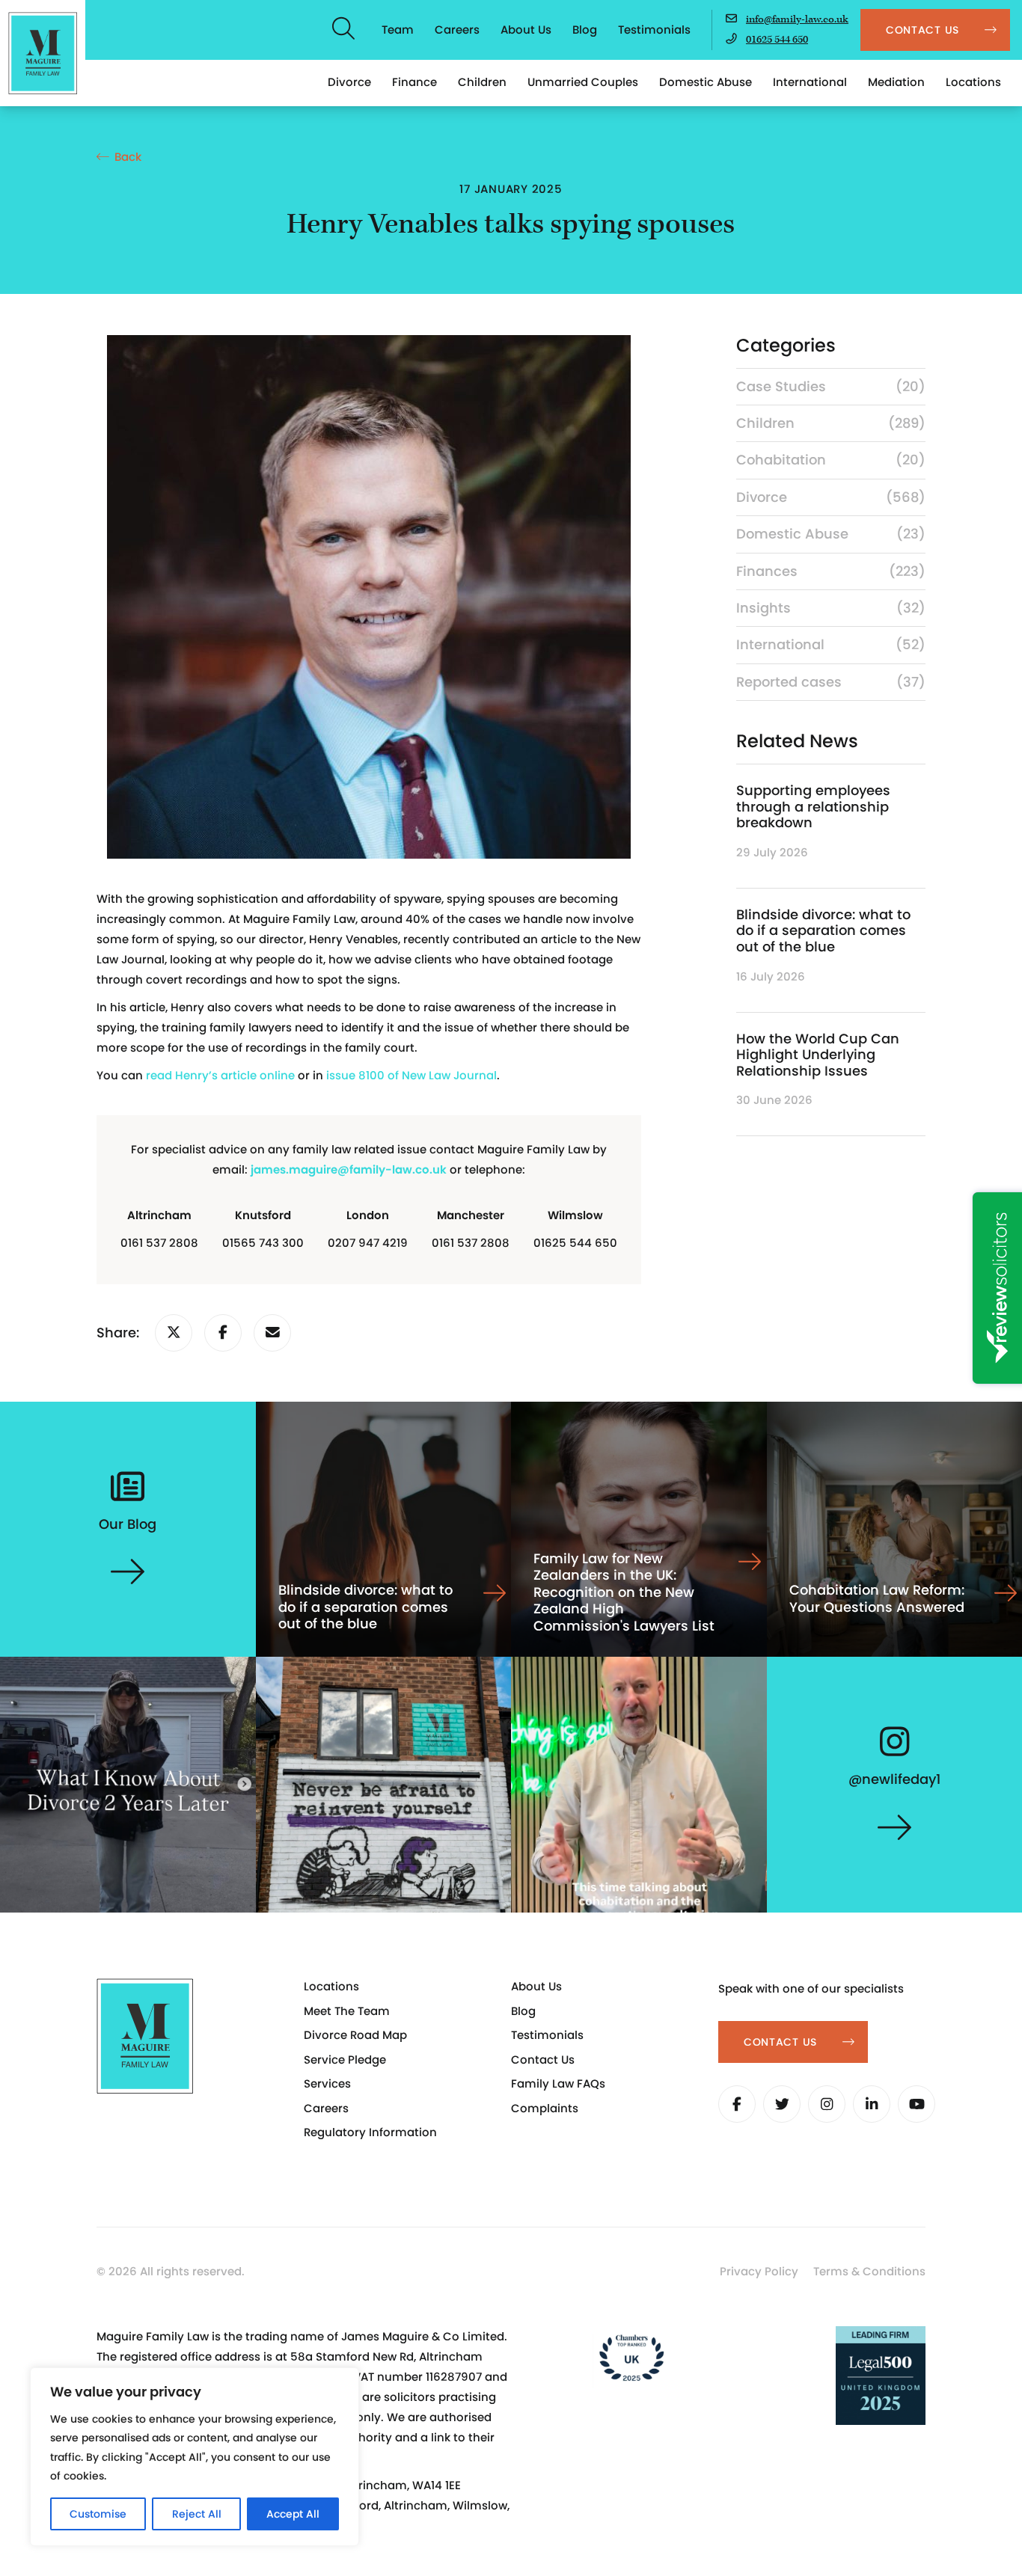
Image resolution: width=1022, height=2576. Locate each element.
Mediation (896, 82)
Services (327, 2083)
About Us (526, 30)
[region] (195, 2457)
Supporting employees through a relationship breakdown (813, 806)
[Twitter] (782, 2104)
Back (128, 157)
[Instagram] (827, 2104)
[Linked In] (872, 2104)
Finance (414, 82)
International (810, 82)
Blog (585, 30)
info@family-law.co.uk (797, 19)
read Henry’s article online (220, 1075)
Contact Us (543, 2060)
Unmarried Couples (583, 82)
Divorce (349, 82)
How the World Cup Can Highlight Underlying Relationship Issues (818, 1055)
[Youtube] (917, 2104)
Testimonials (654, 30)
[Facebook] (737, 2104)
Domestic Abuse (706, 82)
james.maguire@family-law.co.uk (349, 1169)
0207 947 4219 (368, 1243)
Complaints (545, 2108)
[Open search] (344, 30)
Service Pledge (345, 2060)
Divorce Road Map (355, 2035)
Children (482, 82)
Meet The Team (347, 2011)
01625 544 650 (777, 40)
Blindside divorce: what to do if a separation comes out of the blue (823, 930)
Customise (98, 2514)
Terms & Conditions (869, 2271)
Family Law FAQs (558, 2083)
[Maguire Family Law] (43, 53)
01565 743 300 (263, 1243)
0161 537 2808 (159, 1243)
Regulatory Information (370, 2132)
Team (398, 30)
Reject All (197, 2514)
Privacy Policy (759, 2271)
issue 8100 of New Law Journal (411, 1075)
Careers (457, 30)
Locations (973, 82)
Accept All (293, 2514)
